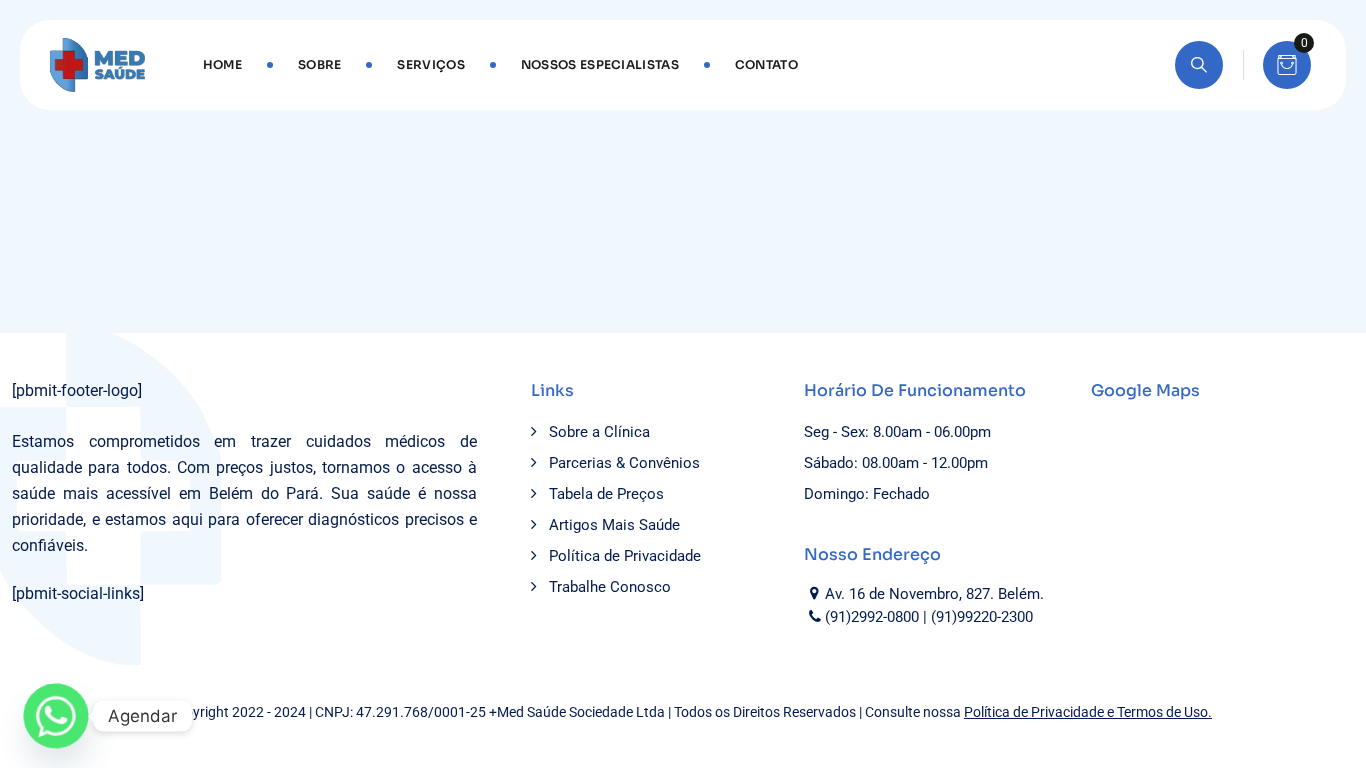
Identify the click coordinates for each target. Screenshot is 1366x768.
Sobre (320, 64)
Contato (766, 64)
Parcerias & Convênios (624, 463)
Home (222, 64)
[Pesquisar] (1199, 65)
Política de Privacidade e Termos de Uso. (1088, 712)
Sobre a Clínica (599, 432)
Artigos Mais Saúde (614, 525)
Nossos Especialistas (600, 64)
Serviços (430, 64)
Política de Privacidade (625, 556)
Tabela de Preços (606, 494)
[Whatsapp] (56, 716)
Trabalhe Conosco (610, 587)
